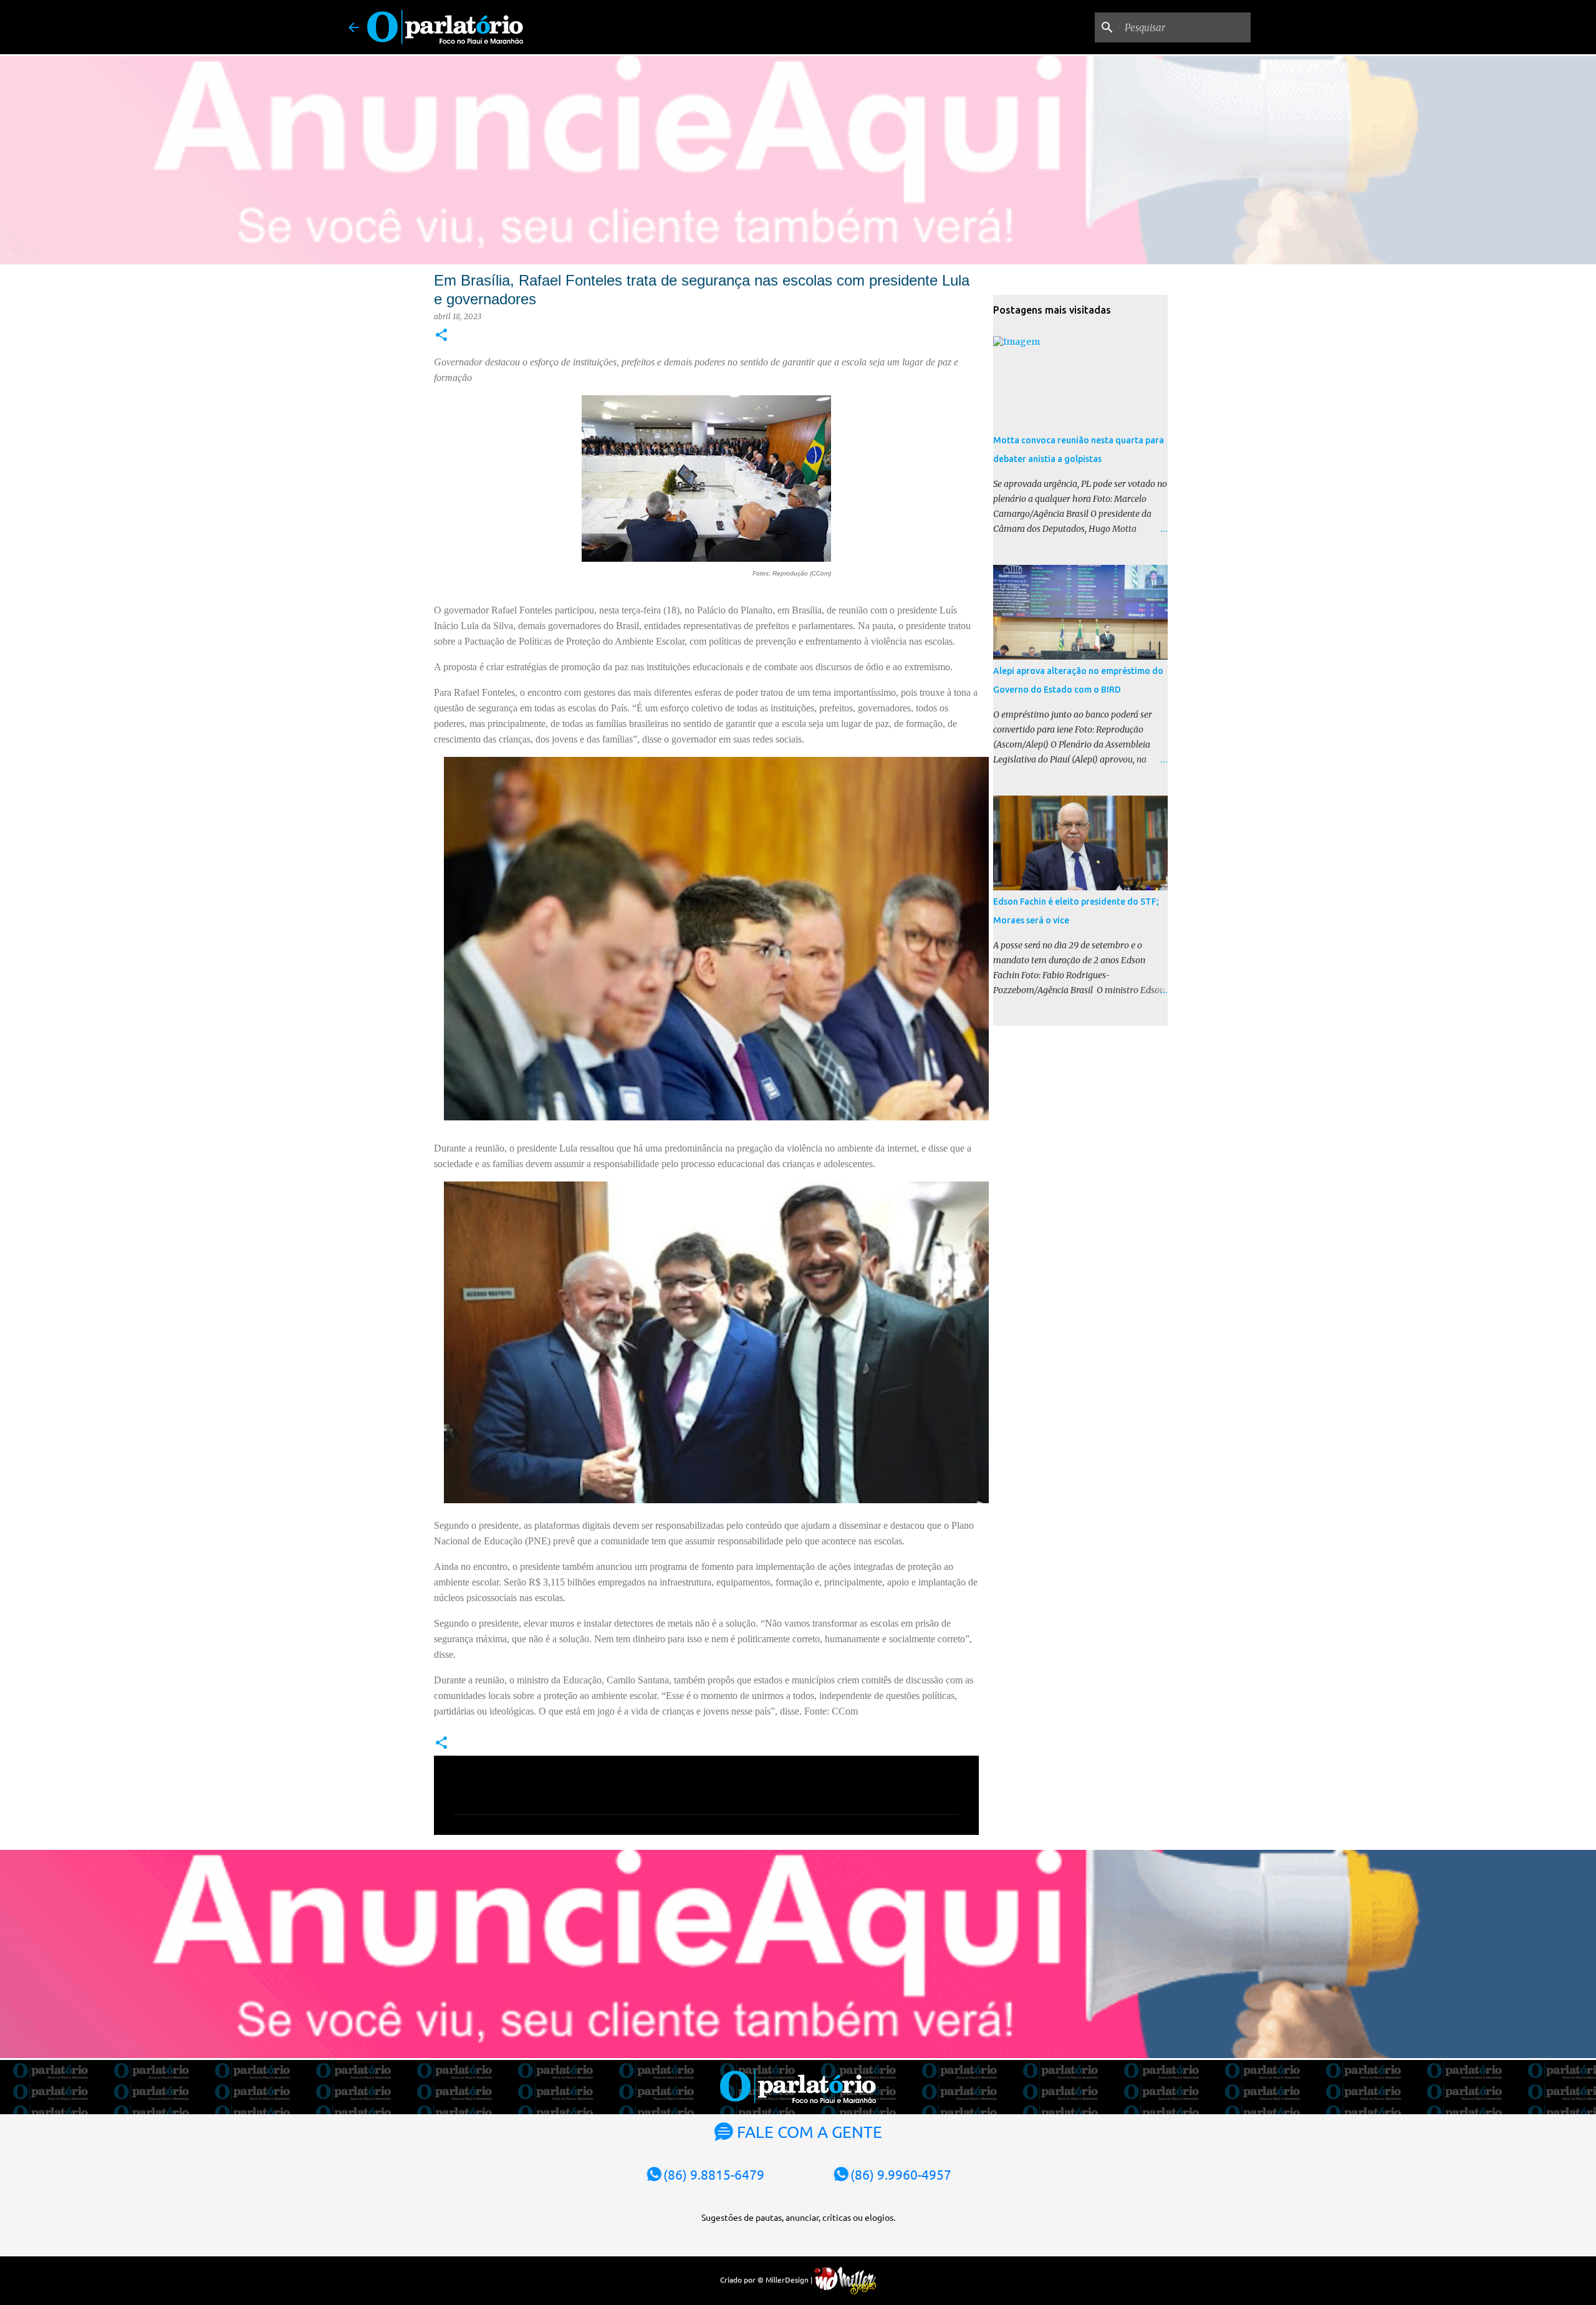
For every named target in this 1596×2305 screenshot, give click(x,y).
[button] (441, 336)
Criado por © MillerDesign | (767, 2279)
